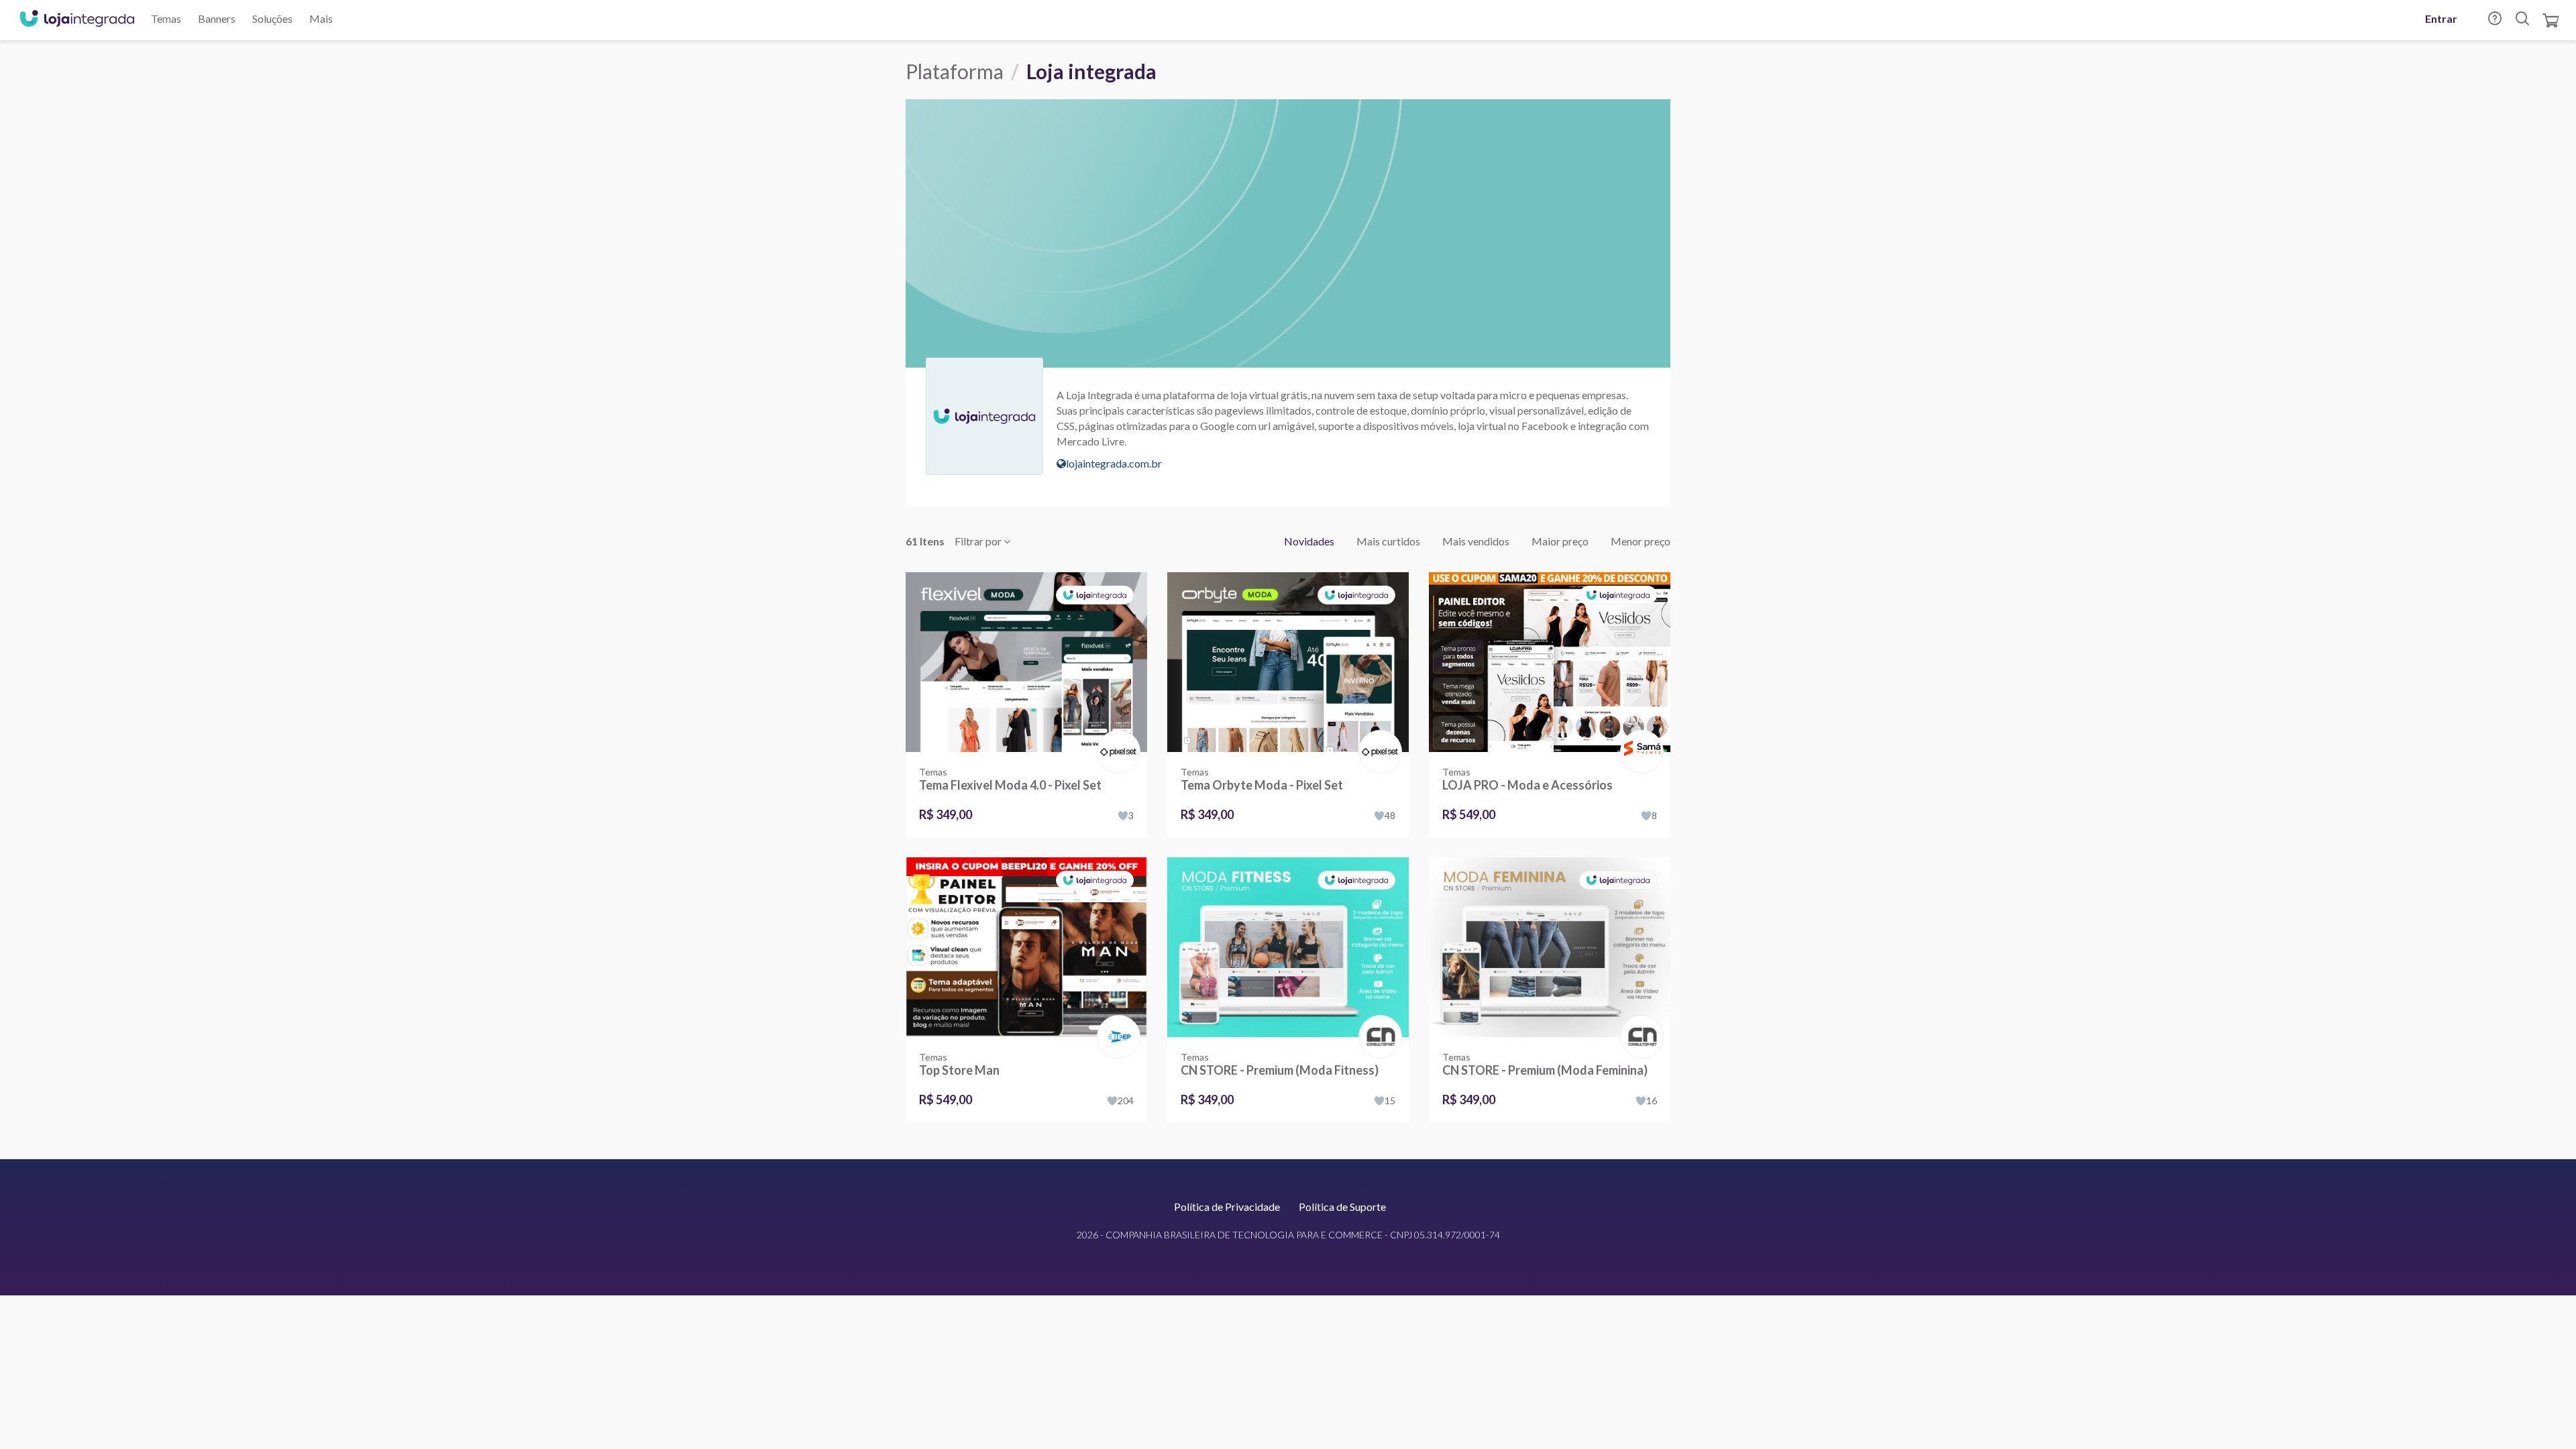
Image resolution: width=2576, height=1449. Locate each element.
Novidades (1309, 541)
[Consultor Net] (1378, 1035)
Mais (321, 18)
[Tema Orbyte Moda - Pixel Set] (1288, 662)
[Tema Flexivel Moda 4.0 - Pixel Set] (1026, 662)
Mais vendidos (1476, 541)
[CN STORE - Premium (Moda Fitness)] (1288, 947)
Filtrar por (979, 541)
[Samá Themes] (1639, 738)
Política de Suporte (1342, 1206)
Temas (166, 18)
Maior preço (1560, 541)
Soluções (272, 18)
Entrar (2441, 18)
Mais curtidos (1388, 541)
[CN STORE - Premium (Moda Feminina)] (1550, 947)
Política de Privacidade (1227, 1206)
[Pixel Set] (1116, 738)
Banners (217, 18)
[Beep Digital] (1116, 1023)
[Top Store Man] (1026, 947)
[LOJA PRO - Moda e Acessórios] (1550, 662)
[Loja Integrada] (77, 20)
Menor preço (1641, 541)
